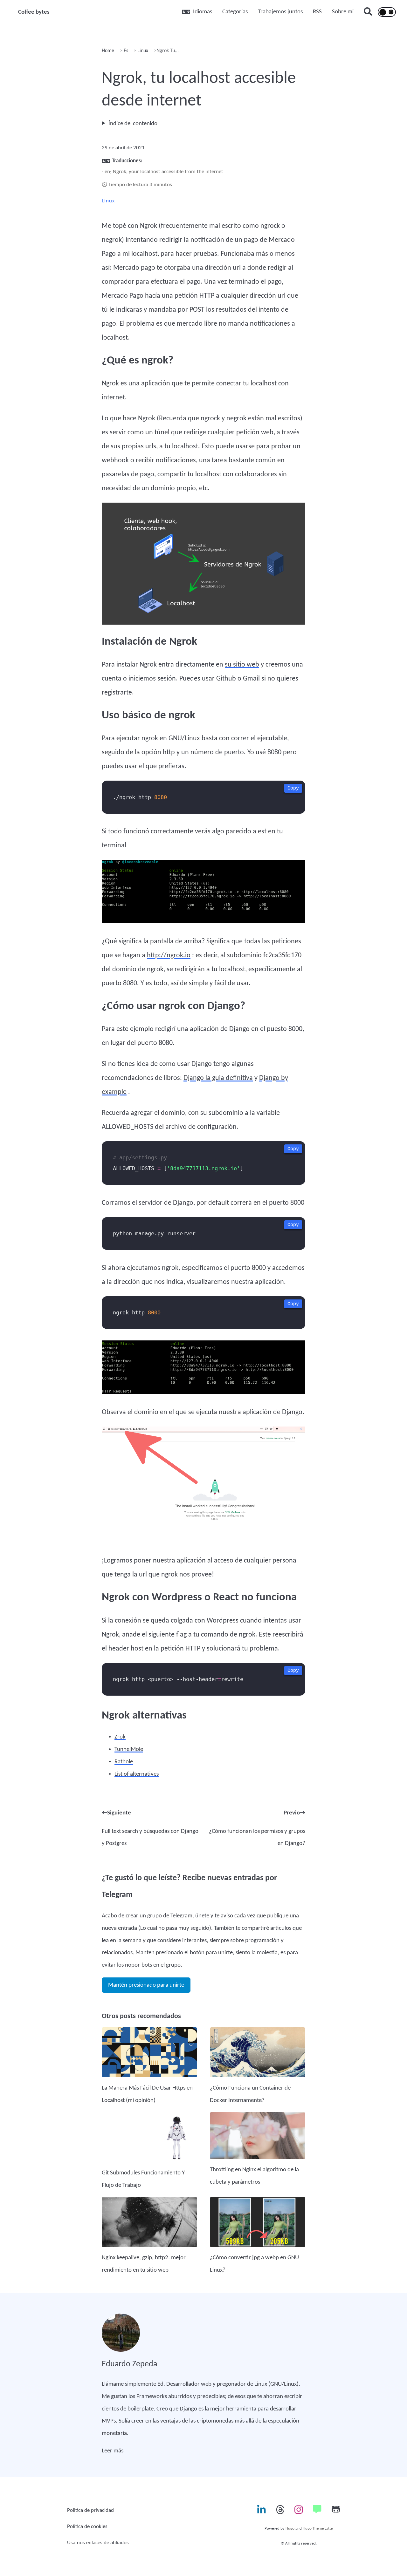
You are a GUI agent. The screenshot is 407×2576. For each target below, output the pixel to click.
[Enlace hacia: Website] (317, 2512)
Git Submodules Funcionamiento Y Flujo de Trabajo (143, 2179)
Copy (293, 788)
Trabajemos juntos (280, 12)
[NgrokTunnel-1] (203, 1487)
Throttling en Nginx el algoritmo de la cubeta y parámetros (254, 2176)
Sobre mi (343, 12)
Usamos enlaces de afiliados (98, 2543)
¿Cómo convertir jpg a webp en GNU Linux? (254, 2264)
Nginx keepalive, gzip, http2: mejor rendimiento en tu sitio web (144, 2264)
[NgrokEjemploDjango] (203, 1369)
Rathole (124, 1762)
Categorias (235, 12)
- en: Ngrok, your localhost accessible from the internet (162, 172)
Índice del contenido (133, 124)
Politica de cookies (87, 2527)
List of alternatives (137, 1774)
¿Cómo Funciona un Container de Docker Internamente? (250, 2094)
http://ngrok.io (169, 956)
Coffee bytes (34, 12)
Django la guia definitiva (218, 1078)
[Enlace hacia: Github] (336, 2512)
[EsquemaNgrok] (203, 566)
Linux (142, 51)
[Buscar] (368, 12)
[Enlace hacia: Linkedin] (261, 2512)
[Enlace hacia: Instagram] (299, 2512)
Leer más (113, 2451)
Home (108, 51)
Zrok (120, 1737)
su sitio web (242, 665)
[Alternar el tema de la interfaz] (387, 12)
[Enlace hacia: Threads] (280, 2512)
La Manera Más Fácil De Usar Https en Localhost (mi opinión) (147, 2094)
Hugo (290, 2529)
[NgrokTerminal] (203, 894)
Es (125, 51)
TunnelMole (129, 1749)
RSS (317, 12)
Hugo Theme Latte (318, 2529)
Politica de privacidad (90, 2510)
